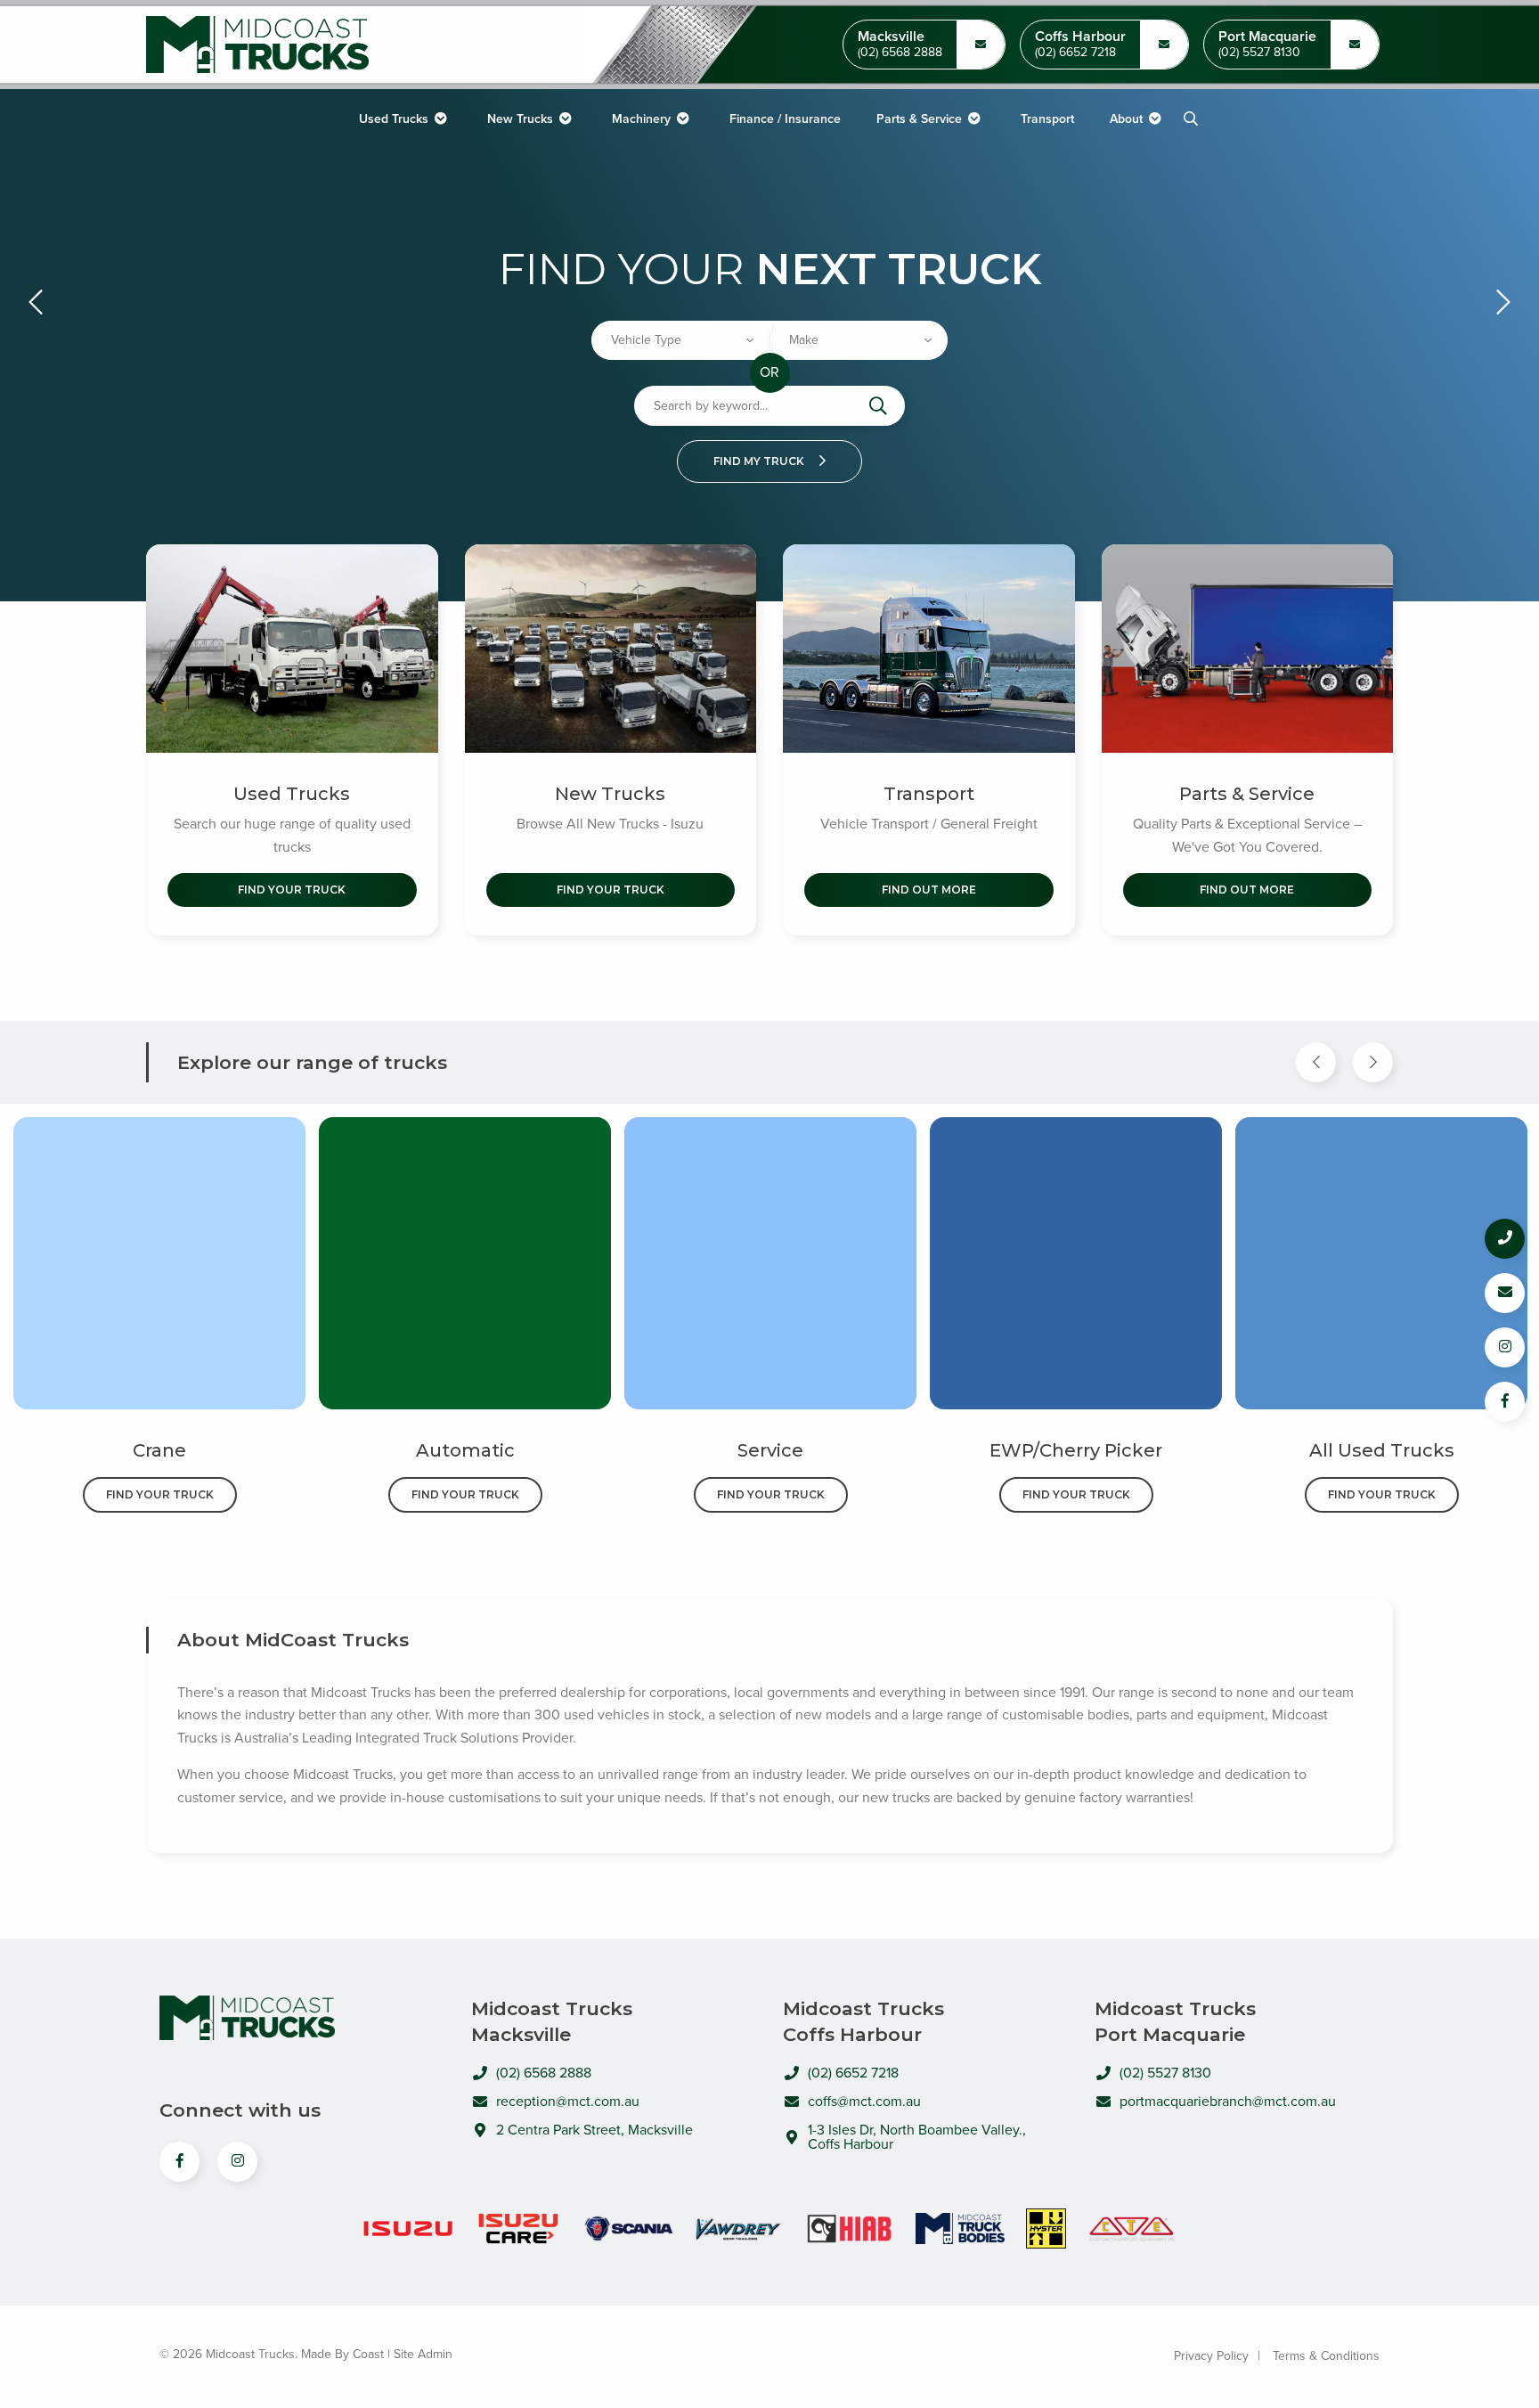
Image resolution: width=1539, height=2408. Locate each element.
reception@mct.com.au (568, 2102)
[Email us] (1505, 1293)
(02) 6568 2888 (900, 53)
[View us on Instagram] (237, 2162)
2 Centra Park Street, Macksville (594, 2130)
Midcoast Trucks (257, 45)
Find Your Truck (292, 890)
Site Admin (423, 2354)
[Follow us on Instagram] (1505, 1347)
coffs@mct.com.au (864, 2102)
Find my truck (760, 461)
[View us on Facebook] (179, 2162)
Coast (368, 2354)
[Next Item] (1373, 1062)
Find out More (929, 890)
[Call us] (1505, 1239)
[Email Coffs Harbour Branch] (981, 45)
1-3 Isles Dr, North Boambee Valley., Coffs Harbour (917, 2137)
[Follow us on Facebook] (1505, 1402)
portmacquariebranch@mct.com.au (1228, 2102)
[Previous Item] (1316, 1062)
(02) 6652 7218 (1075, 53)
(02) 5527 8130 (1259, 53)
